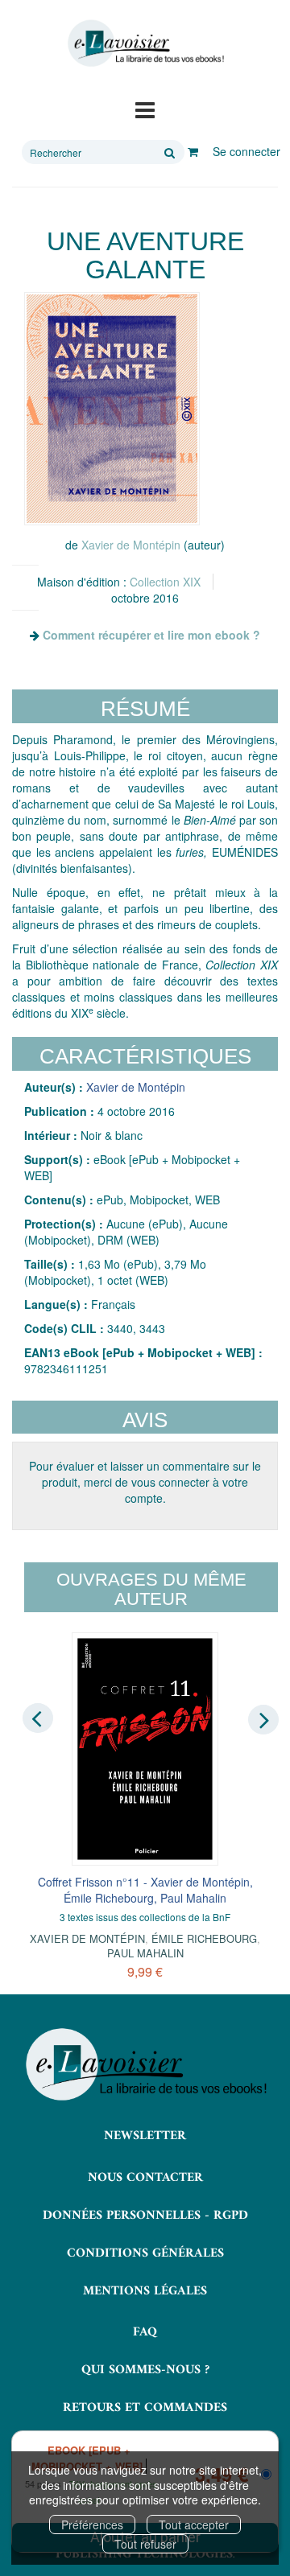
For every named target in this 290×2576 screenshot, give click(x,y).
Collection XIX (165, 582)
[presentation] (38, 1718)
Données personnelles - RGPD (145, 2216)
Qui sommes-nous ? (145, 2370)
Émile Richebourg (204, 1938)
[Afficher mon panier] (193, 151)
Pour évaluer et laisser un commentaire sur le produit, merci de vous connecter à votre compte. (145, 1482)
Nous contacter (145, 2178)
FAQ (145, 2332)
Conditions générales (145, 2253)
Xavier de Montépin (131, 545)
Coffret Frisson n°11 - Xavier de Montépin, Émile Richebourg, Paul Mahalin (145, 1890)
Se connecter (246, 151)
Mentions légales (145, 2291)
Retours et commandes (145, 2408)
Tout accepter (194, 2525)
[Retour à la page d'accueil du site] (145, 43)
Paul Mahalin (145, 1953)
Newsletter (145, 2136)
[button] (112, 409)
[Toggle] (145, 109)
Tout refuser (145, 2544)
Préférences (92, 2525)
